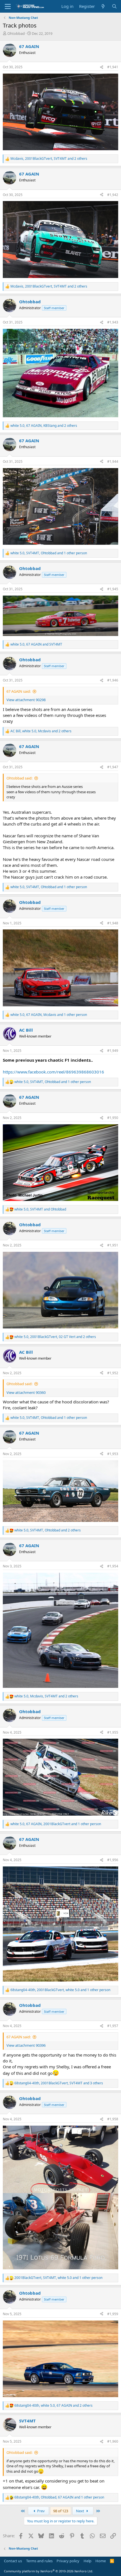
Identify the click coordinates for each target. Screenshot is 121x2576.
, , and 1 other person (49, 553)
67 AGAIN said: (19, 691)
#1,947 (113, 767)
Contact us (13, 2561)
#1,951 (113, 1245)
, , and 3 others (59, 2083)
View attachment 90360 (26, 1392)
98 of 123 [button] (61, 2511)
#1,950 (113, 1118)
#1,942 (113, 195)
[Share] (102, 67)
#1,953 (113, 1454)
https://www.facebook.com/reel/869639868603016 (53, 1072)
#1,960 (113, 2441)
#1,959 (113, 2314)
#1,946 (113, 680)
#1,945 (113, 589)
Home (101, 2561)
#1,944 (113, 461)
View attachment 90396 (26, 2045)
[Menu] (8, 6)
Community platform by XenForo (49, 2571)
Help (88, 2561)
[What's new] (103, 6)
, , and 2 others (49, 159)
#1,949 (113, 1051)
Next (80, 2511)
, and (36, 644)
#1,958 (113, 2119)
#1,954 (113, 1566)
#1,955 (113, 1732)
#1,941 (113, 67)
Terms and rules (39, 2561)
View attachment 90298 (26, 700)
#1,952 (113, 1373)
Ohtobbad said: (19, 778)
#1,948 (113, 923)
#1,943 (113, 322)
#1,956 (113, 1860)
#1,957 (113, 2026)
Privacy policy (68, 2561)
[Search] (114, 6)
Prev (41, 2511)
